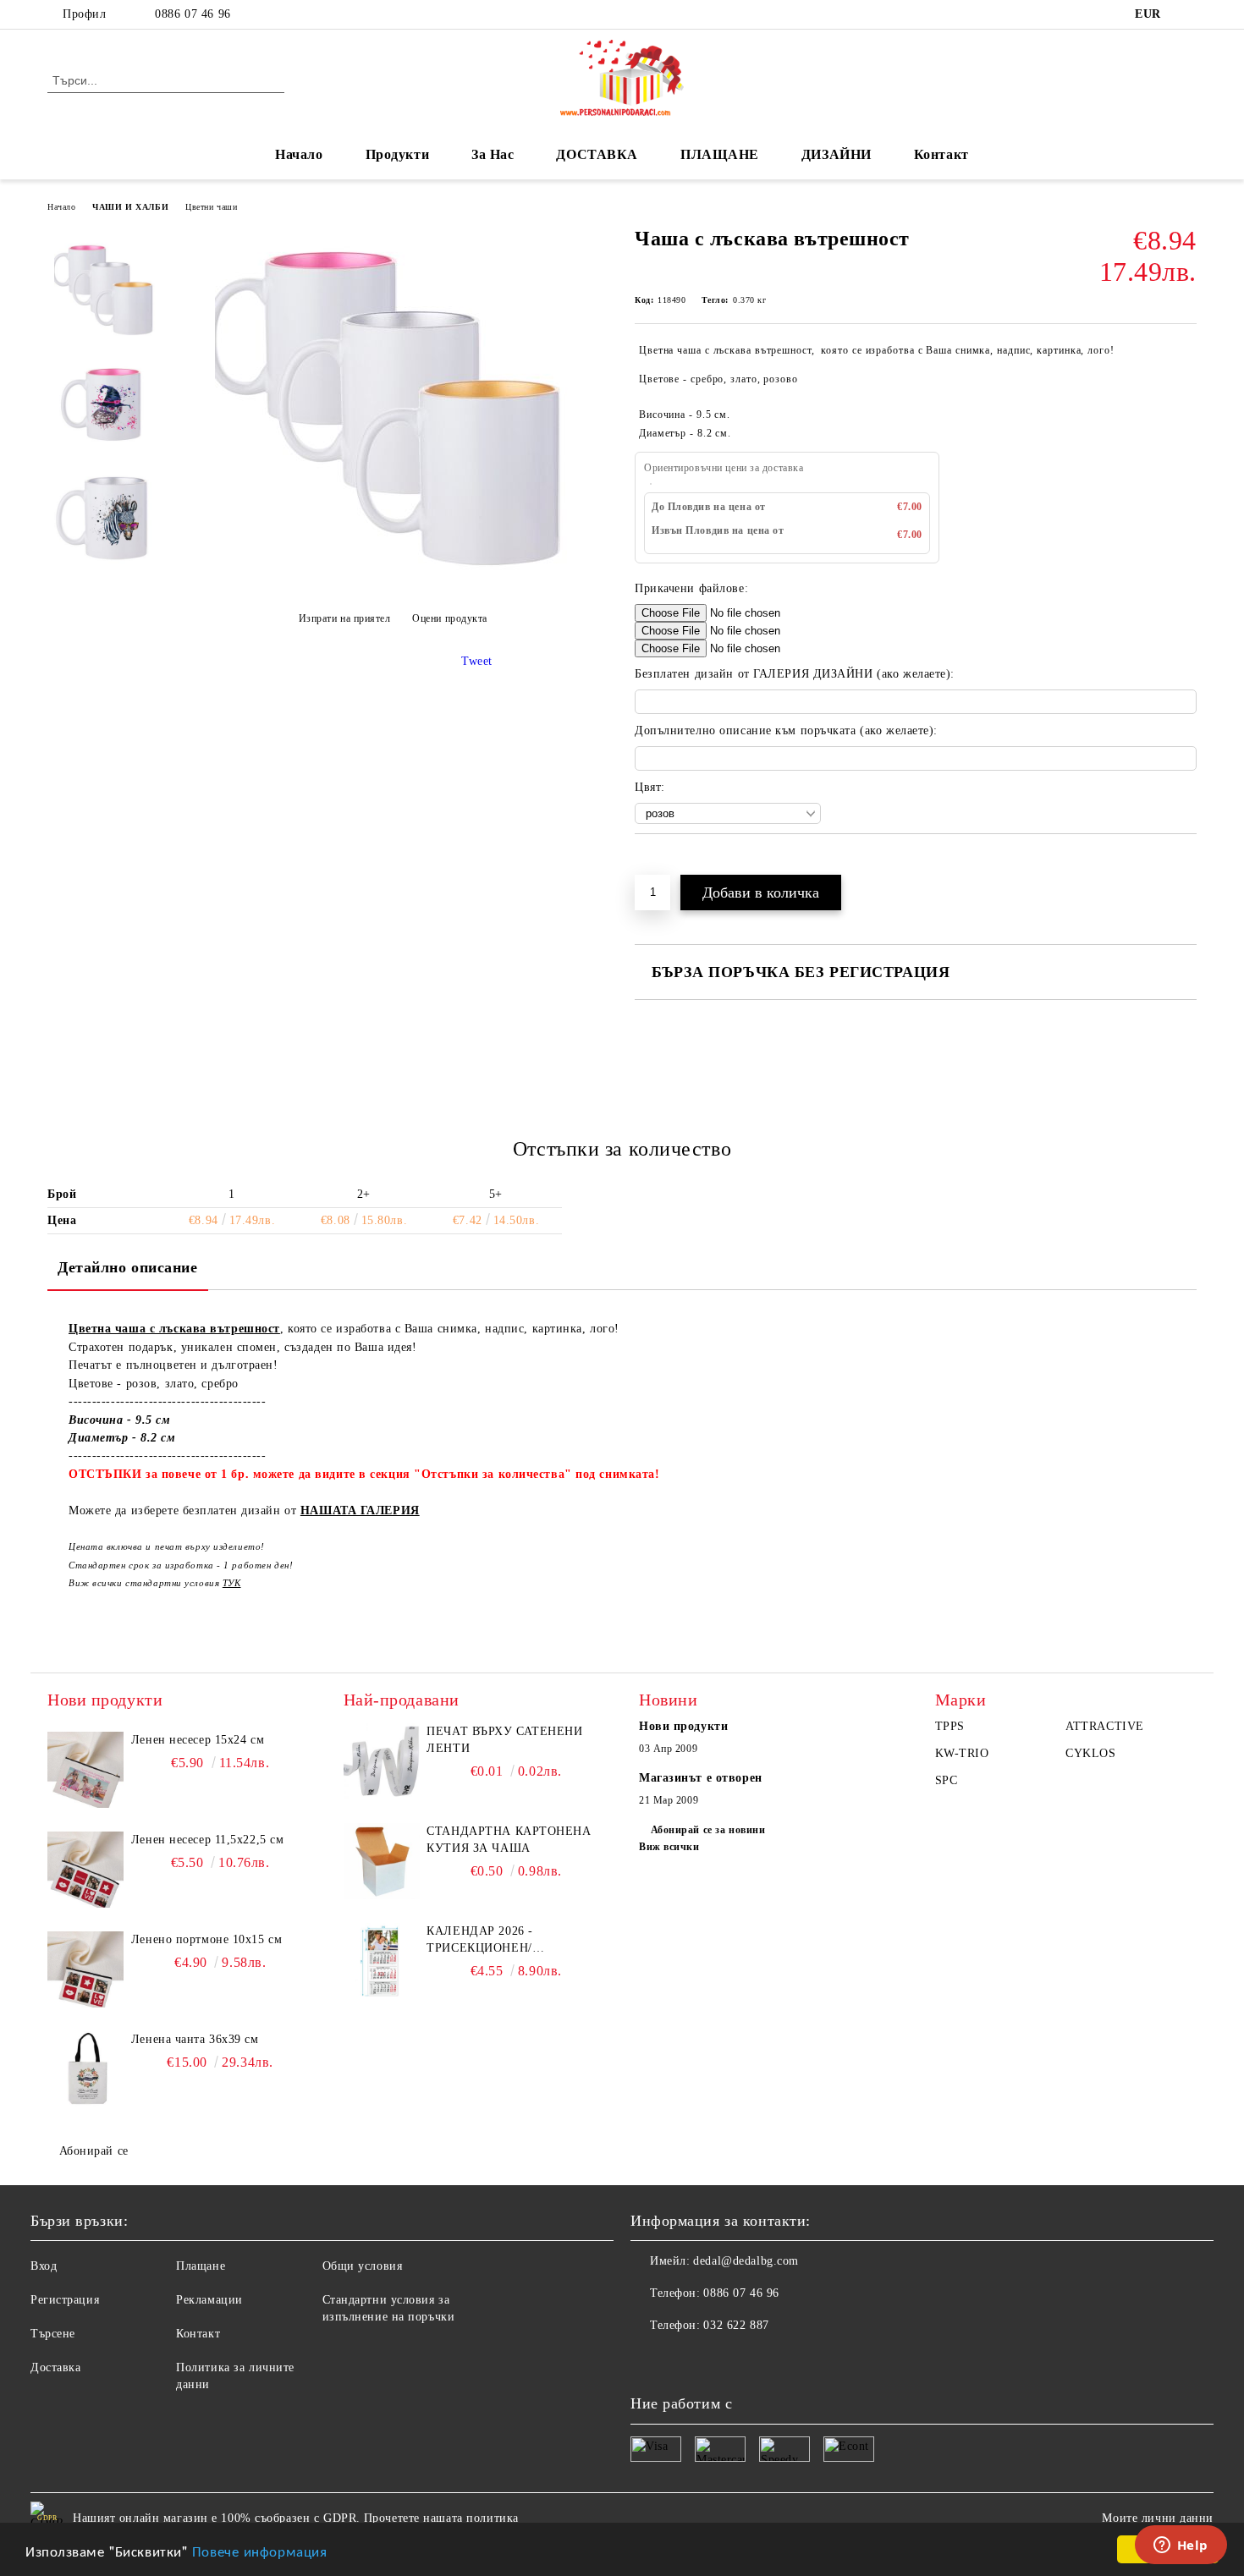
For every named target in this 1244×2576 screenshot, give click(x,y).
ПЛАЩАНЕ (720, 154)
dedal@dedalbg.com (746, 2261)
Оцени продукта (450, 618)
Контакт (941, 154)
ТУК (232, 1583)
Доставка (55, 2367)
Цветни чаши (211, 207)
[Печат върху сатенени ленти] (382, 1761)
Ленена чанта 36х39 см (195, 2039)
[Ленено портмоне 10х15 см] (85, 1969)
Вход (44, 2266)
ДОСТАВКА (597, 154)
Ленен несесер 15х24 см (198, 1740)
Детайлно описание (128, 1267)
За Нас (493, 154)
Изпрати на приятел (345, 618)
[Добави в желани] (667, 863)
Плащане (201, 2266)
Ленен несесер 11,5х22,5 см (208, 1840)
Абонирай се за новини (708, 1830)
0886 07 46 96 (193, 14)
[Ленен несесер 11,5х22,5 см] (85, 1870)
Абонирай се (94, 2151)
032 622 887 (736, 2325)
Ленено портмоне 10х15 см (206, 1939)
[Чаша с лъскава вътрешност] (393, 577)
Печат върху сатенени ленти (504, 1740)
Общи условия (363, 2266)
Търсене (53, 2334)
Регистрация (65, 2300)
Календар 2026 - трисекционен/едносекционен (482, 1941)
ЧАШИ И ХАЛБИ (130, 207)
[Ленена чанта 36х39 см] (85, 2069)
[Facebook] (1187, 14)
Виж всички (669, 1847)
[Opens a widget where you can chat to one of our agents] (1181, 2546)
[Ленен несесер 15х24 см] (85, 1770)
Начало (299, 154)
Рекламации (209, 2300)
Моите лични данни (1158, 2518)
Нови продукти (683, 1726)
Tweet (477, 661)
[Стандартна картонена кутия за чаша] (382, 1861)
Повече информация (260, 2550)
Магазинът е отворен (701, 1778)
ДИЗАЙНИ (837, 154)
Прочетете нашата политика (441, 2518)
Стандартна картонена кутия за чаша (509, 1840)
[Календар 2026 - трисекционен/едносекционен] (382, 1961)
